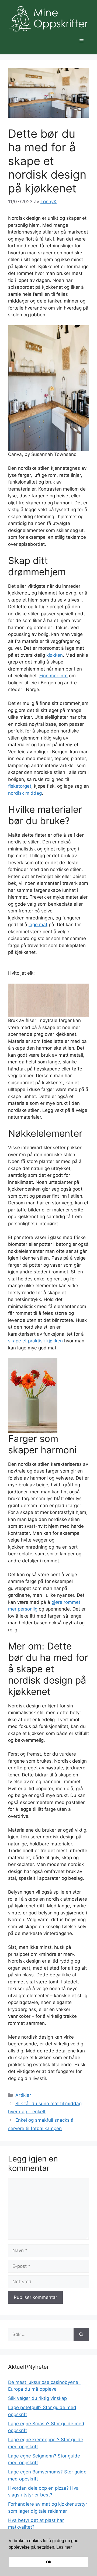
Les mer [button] (64, 2547)
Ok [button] (49, 2562)
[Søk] (81, 2335)
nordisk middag (25, 793)
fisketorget (20, 786)
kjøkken (55, 655)
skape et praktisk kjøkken (35, 1341)
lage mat (38, 925)
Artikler (23, 2095)
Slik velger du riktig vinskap (37, 2398)
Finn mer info (53, 676)
